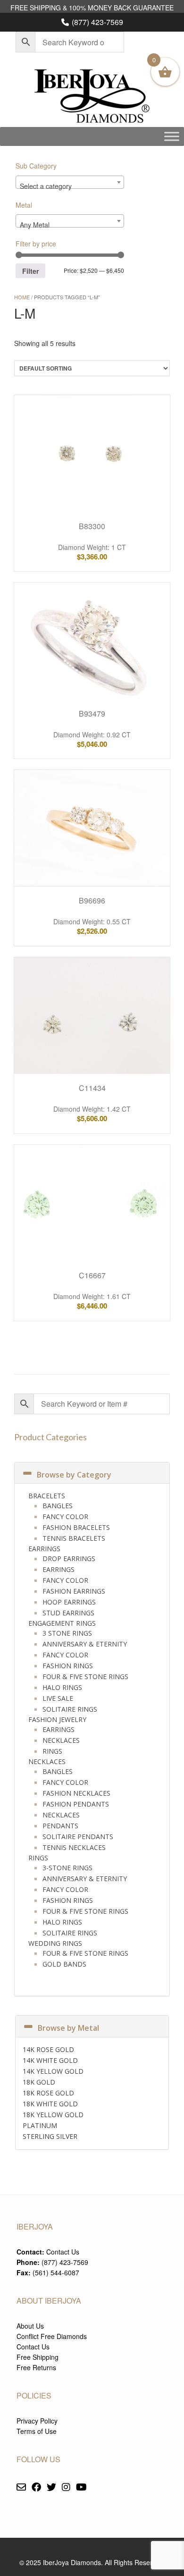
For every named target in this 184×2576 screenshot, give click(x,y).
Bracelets (47, 1496)
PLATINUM (40, 2125)
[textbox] (70, 186)
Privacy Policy (37, 2421)
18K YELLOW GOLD (53, 2115)
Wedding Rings (55, 1943)
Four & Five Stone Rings (85, 1677)
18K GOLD (39, 2082)
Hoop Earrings (69, 1602)
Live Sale (58, 1698)
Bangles (58, 1506)
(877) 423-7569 (97, 22)
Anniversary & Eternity (85, 1644)
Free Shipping (38, 2357)
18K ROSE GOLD (48, 2093)
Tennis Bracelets (74, 1538)
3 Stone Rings (67, 1633)
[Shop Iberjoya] (92, 97)
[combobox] (70, 182)
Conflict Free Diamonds (52, 2336)
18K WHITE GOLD (50, 2104)
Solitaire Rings (70, 1709)
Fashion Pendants (76, 1804)
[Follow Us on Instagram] (66, 2487)
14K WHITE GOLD (50, 2060)
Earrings (44, 1549)
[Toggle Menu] (172, 136)
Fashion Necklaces (76, 1793)
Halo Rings (62, 1687)
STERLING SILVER (50, 2136)
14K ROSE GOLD (48, 2049)
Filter (30, 271)
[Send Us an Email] (21, 2487)
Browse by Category (74, 1475)
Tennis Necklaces (74, 1847)
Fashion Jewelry (57, 1719)
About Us (30, 2326)
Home (22, 297)
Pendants (60, 1826)
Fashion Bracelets (76, 1527)
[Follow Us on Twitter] (51, 2487)
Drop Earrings (69, 1558)
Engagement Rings (62, 1623)
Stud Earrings (68, 1613)
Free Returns (36, 2367)
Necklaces (61, 1740)
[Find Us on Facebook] (36, 2487)
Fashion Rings (68, 1666)
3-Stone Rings (67, 1868)
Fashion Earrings (74, 1591)
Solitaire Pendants (78, 1837)
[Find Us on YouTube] (81, 2487)
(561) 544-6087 (56, 2272)
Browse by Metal (68, 2028)
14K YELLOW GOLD (53, 2071)
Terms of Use (37, 2431)
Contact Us (63, 2252)
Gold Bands (64, 1964)
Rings (52, 1751)
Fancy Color (65, 1516)
